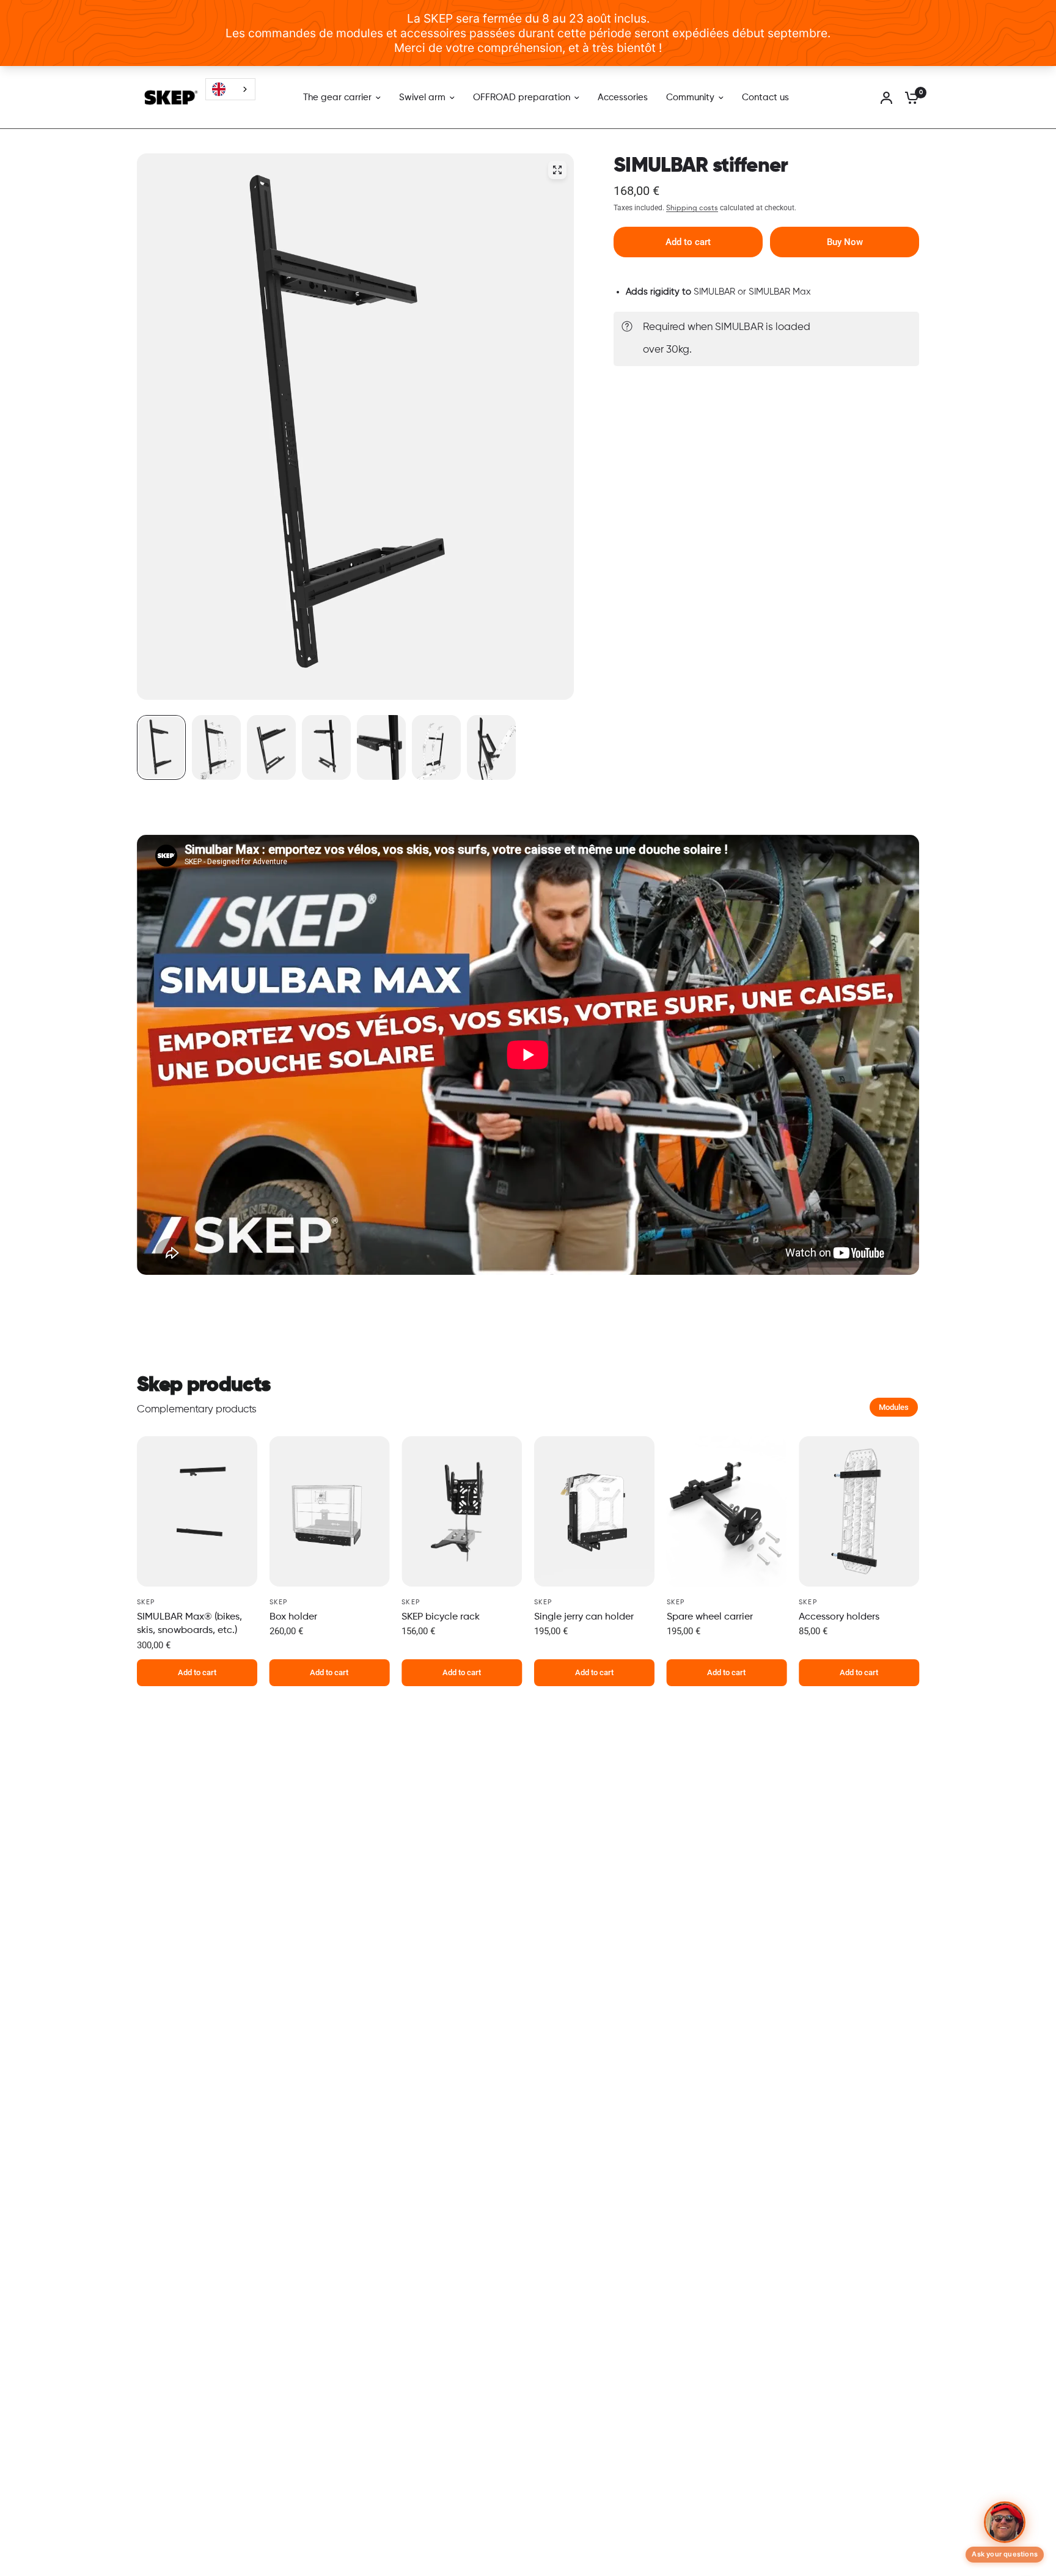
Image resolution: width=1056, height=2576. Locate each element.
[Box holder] (330, 1511)
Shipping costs (692, 208)
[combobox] (230, 89)
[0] (909, 97)
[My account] (886, 97)
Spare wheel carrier (710, 1617)
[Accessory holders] (859, 1511)
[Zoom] (557, 170)
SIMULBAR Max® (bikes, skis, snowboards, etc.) (189, 1624)
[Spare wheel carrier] (727, 1511)
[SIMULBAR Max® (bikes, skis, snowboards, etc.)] (197, 1511)
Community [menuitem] (690, 97)
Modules (894, 1407)
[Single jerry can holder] (594, 1511)
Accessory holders (839, 1617)
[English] (230, 89)
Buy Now (845, 242)
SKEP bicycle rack (441, 1617)
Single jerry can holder (584, 1617)
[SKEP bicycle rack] (462, 1511)
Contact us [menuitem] (765, 97)
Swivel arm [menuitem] (422, 97)
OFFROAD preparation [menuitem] (522, 97)
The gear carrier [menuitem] (337, 97)
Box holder (293, 1617)
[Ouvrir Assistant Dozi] (1005, 2523)
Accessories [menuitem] (623, 97)
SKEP (146, 1602)
